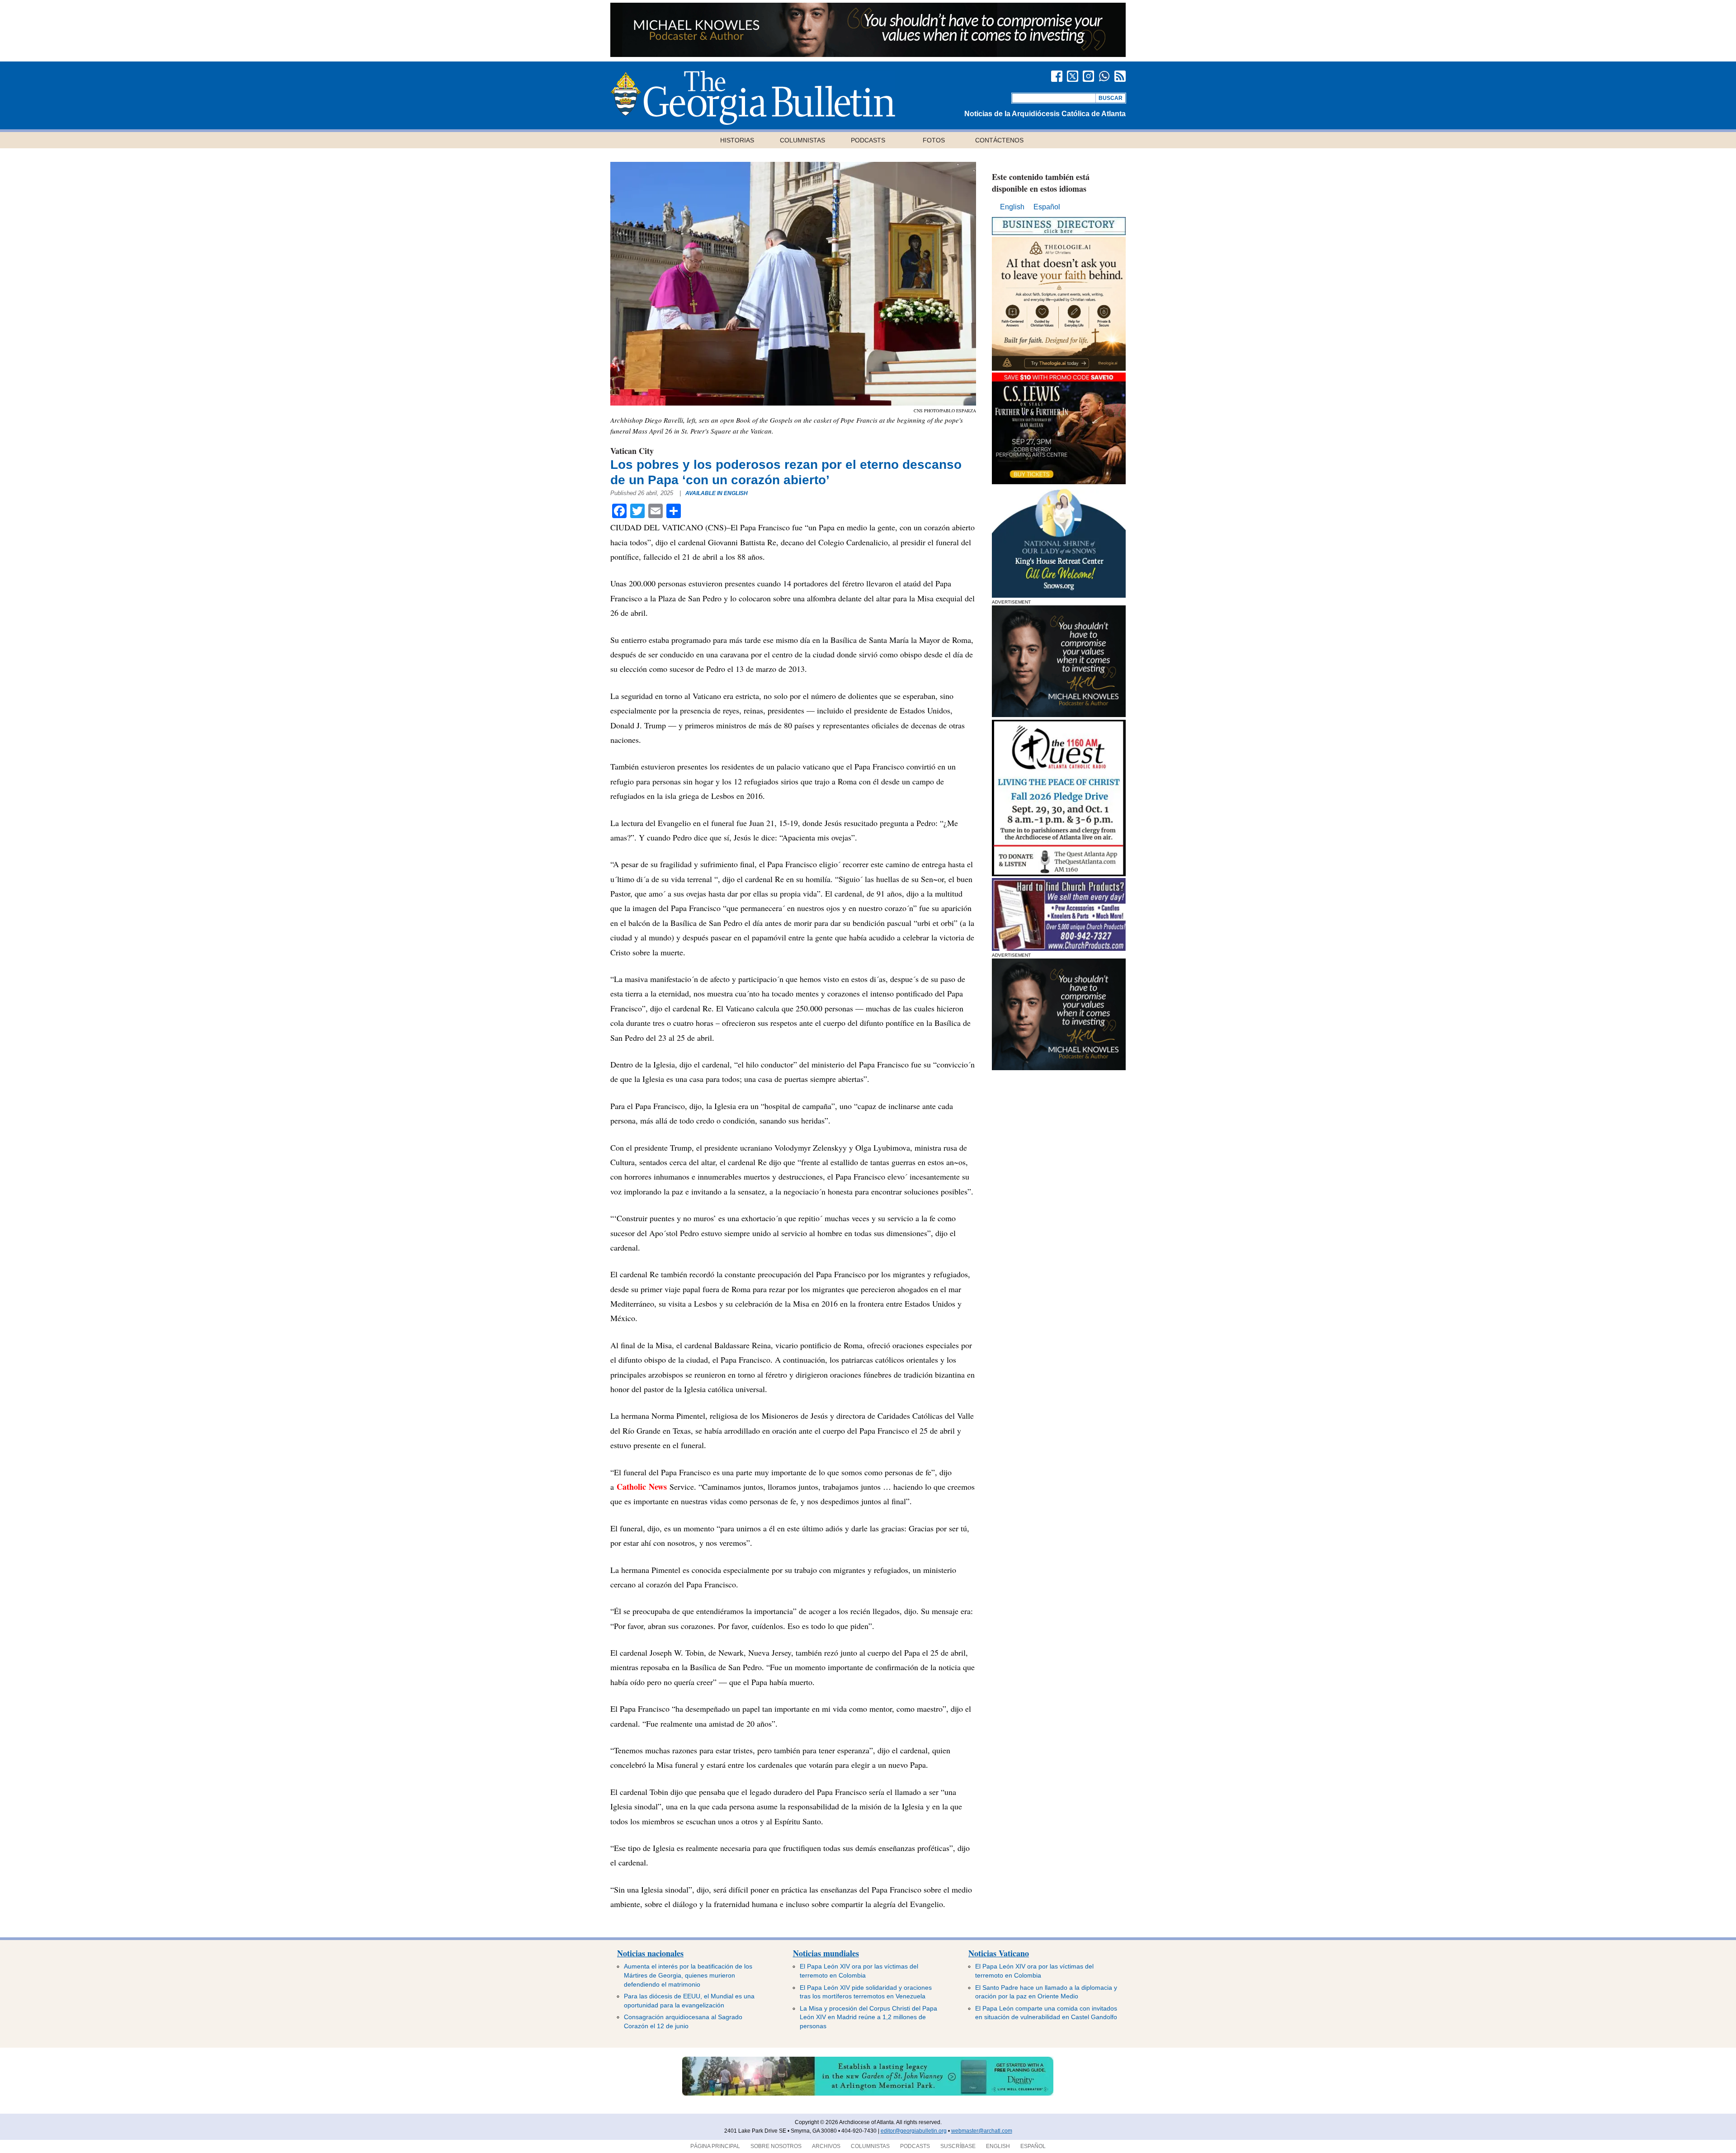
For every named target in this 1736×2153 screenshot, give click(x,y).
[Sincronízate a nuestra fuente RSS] (1120, 76)
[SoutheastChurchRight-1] (1059, 948)
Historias (737, 140)
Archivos (826, 2146)
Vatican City (632, 451)
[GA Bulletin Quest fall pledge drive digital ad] (1059, 874)
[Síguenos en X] (1073, 76)
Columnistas (802, 140)
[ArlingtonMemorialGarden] (868, 2094)
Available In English (717, 493)
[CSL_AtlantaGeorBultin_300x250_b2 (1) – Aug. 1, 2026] (1059, 482)
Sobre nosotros (776, 2146)
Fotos (934, 140)
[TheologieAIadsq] (1059, 368)
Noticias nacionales (650, 1953)
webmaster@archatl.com (982, 2131)
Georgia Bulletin (753, 98)
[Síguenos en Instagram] (1088, 76)
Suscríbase (958, 2146)
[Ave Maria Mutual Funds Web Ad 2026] (868, 54)
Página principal (715, 2146)
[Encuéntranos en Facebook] (1057, 76)
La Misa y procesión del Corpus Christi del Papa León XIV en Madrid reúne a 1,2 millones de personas (868, 2017)
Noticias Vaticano (999, 1953)
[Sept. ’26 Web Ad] (1059, 595)
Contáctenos (999, 140)
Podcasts (868, 140)
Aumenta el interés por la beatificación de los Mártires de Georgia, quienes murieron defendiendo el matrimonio (688, 1975)
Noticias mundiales (826, 1953)
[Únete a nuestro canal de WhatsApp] (1104, 76)
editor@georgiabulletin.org (914, 2131)
